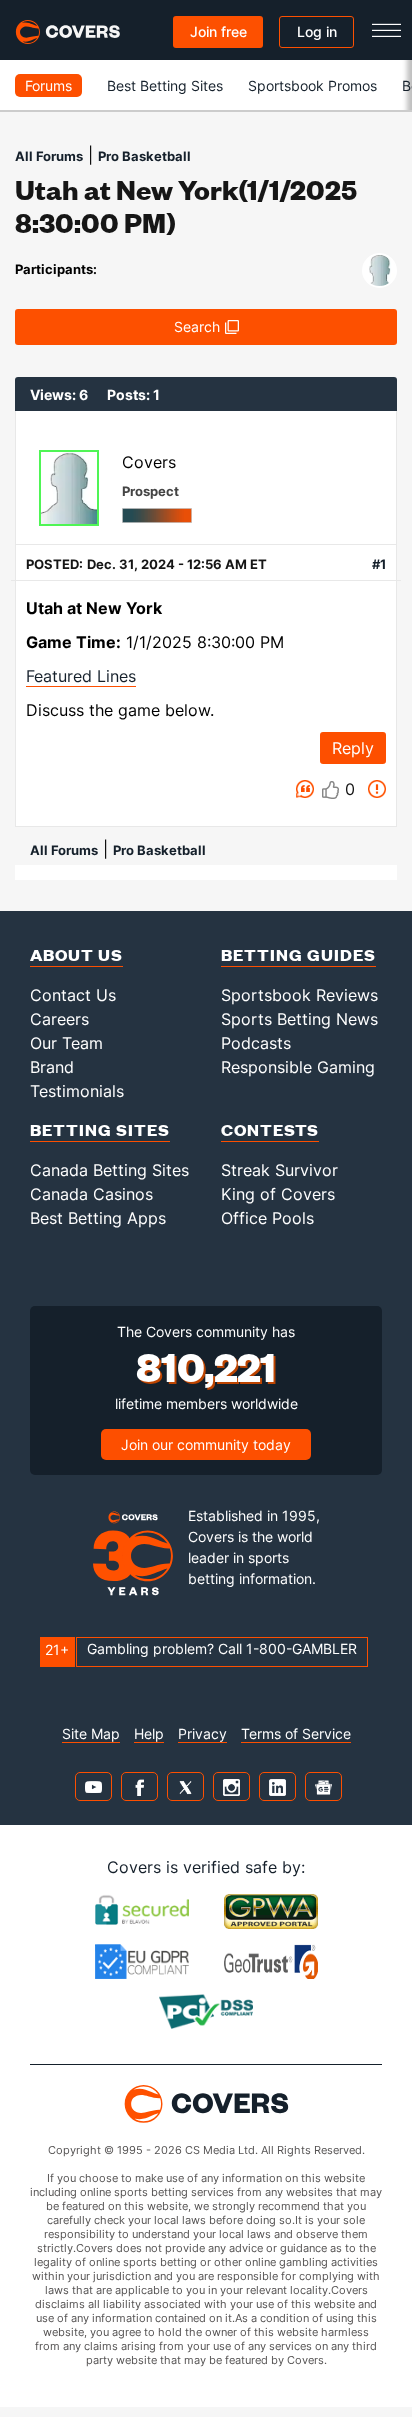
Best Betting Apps (98, 1218)
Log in (317, 31)
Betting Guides (298, 954)
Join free (218, 31)
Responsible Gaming (298, 1067)
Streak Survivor (279, 1170)
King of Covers (278, 1194)
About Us (76, 954)
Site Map (91, 1733)
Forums (48, 85)
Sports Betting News (299, 1019)
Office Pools (267, 1218)
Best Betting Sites (165, 85)
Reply (353, 748)
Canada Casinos (91, 1194)
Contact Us (73, 995)
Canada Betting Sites (109, 1170)
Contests (270, 1129)
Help (149, 1733)
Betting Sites (100, 1129)
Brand (52, 1067)
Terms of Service (296, 1733)
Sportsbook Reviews (299, 995)
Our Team (66, 1043)
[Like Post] (331, 790)
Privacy (202, 1733)
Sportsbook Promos (312, 85)
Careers (59, 1019)
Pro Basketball (144, 156)
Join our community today (206, 1444)
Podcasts (256, 1043)
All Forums (49, 156)
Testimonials (77, 1091)
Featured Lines (81, 676)
